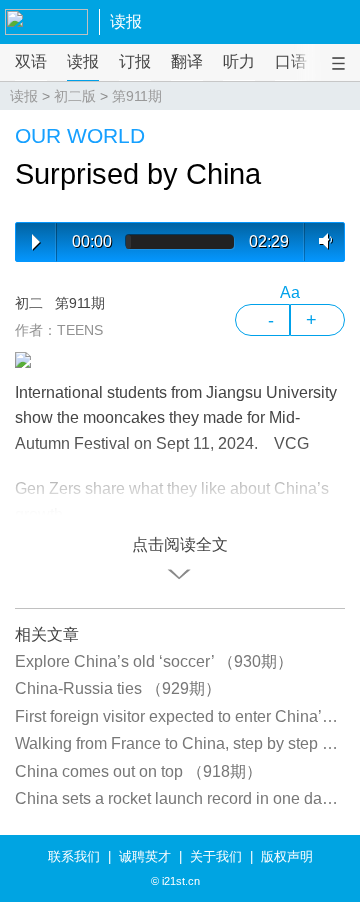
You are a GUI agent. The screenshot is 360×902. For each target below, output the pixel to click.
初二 (29, 303)
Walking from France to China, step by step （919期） (180, 743)
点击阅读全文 (180, 544)
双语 (31, 61)
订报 (135, 61)
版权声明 (287, 856)
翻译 (187, 61)
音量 (321, 241)
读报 (126, 21)
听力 (239, 61)
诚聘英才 (145, 856)
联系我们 (74, 856)
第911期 (137, 96)
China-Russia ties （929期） (118, 688)
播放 (36, 242)
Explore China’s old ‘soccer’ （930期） (154, 661)
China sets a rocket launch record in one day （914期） (180, 798)
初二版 (75, 96)
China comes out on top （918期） (138, 771)
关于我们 (216, 856)
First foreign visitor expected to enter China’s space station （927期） (180, 716)
